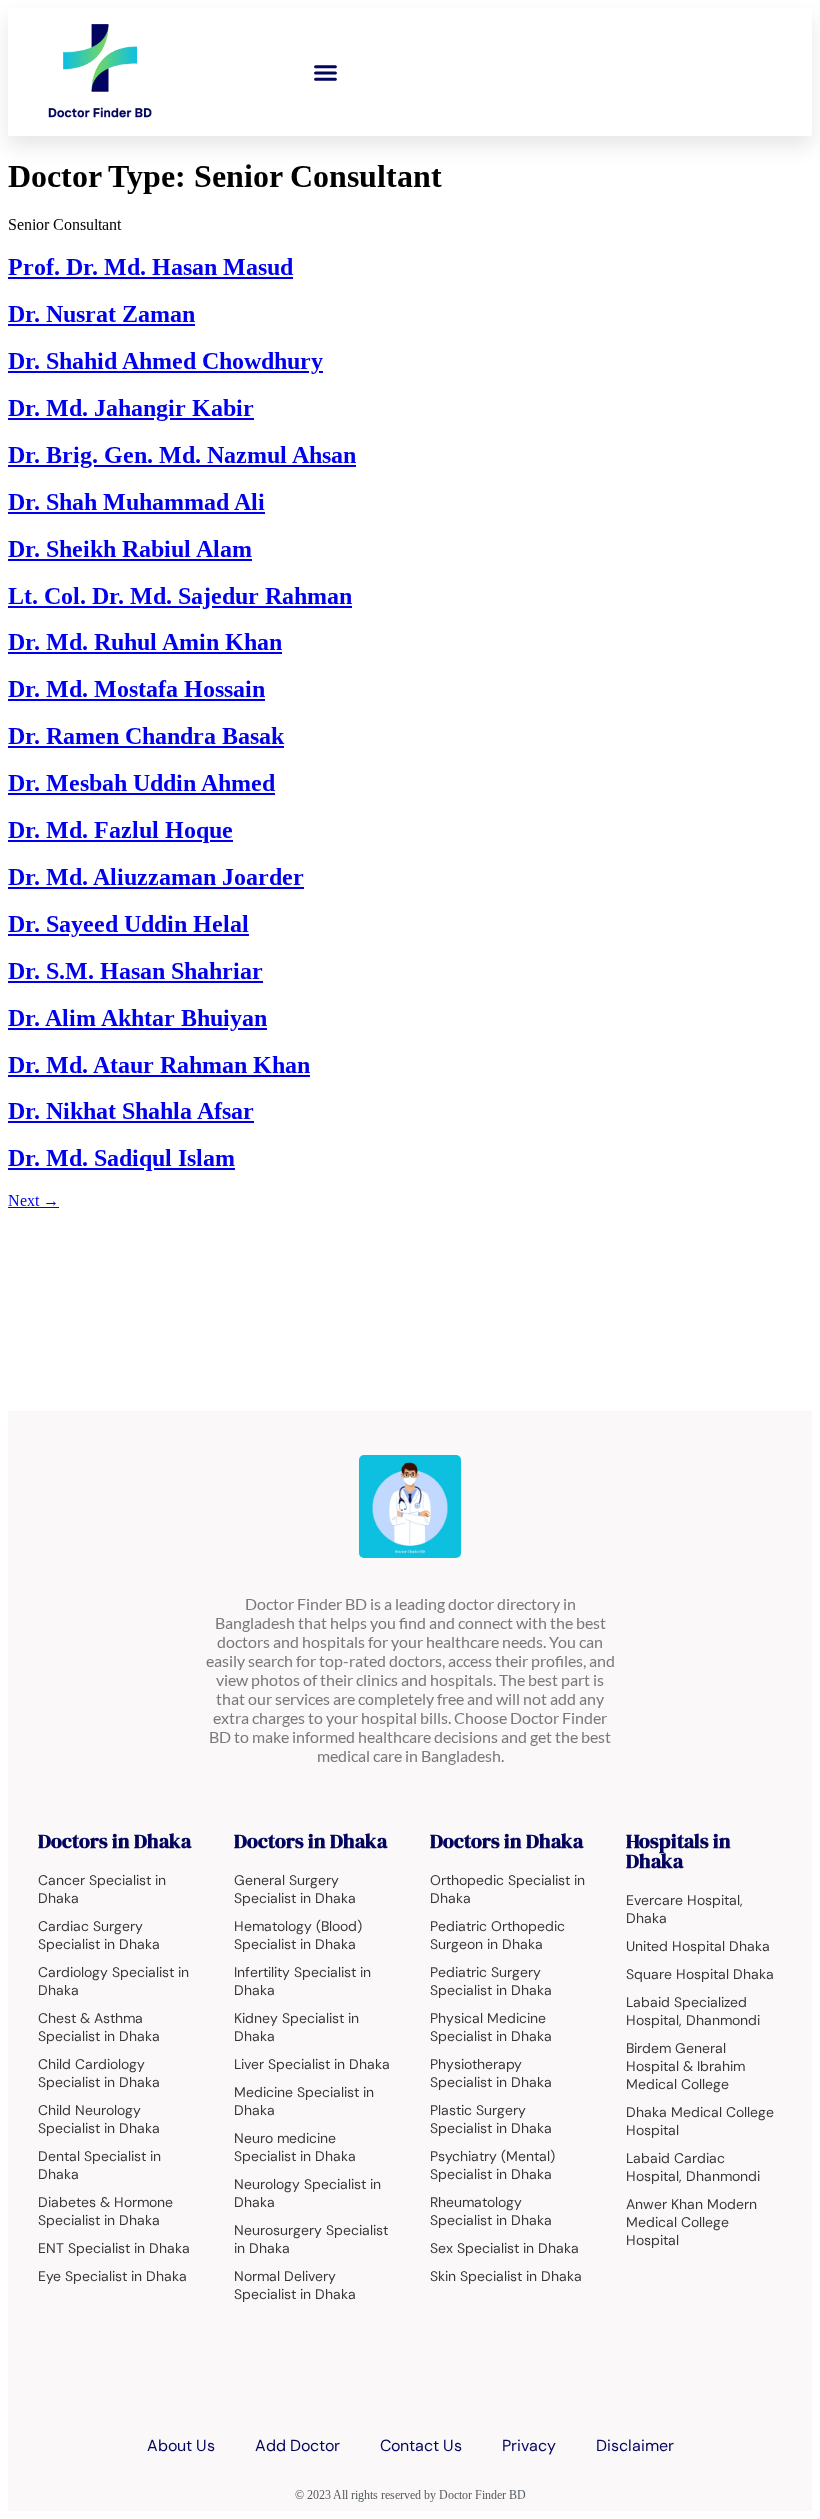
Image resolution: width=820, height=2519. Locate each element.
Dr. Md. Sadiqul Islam (121, 1158)
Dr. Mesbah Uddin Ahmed (141, 783)
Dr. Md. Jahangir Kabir (131, 408)
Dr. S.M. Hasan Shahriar (135, 971)
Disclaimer (635, 2445)
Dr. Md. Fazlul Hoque (120, 830)
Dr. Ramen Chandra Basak (146, 736)
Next (33, 1200)
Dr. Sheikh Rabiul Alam (130, 549)
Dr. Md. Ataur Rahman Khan (159, 1065)
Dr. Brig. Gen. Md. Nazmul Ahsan (182, 455)
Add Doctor (297, 2445)
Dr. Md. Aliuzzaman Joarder (156, 877)
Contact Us (421, 2445)
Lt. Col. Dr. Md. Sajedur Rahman (180, 596)
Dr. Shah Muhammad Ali (136, 502)
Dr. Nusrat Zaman (101, 314)
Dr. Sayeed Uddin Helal (128, 924)
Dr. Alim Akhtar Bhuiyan (137, 1018)
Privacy (529, 2445)
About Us (181, 2445)
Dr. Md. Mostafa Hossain (136, 689)
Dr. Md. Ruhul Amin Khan (145, 642)
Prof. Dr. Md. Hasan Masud (150, 267)
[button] (326, 72)
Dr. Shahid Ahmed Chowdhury (165, 361)
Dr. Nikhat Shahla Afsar (131, 1111)
